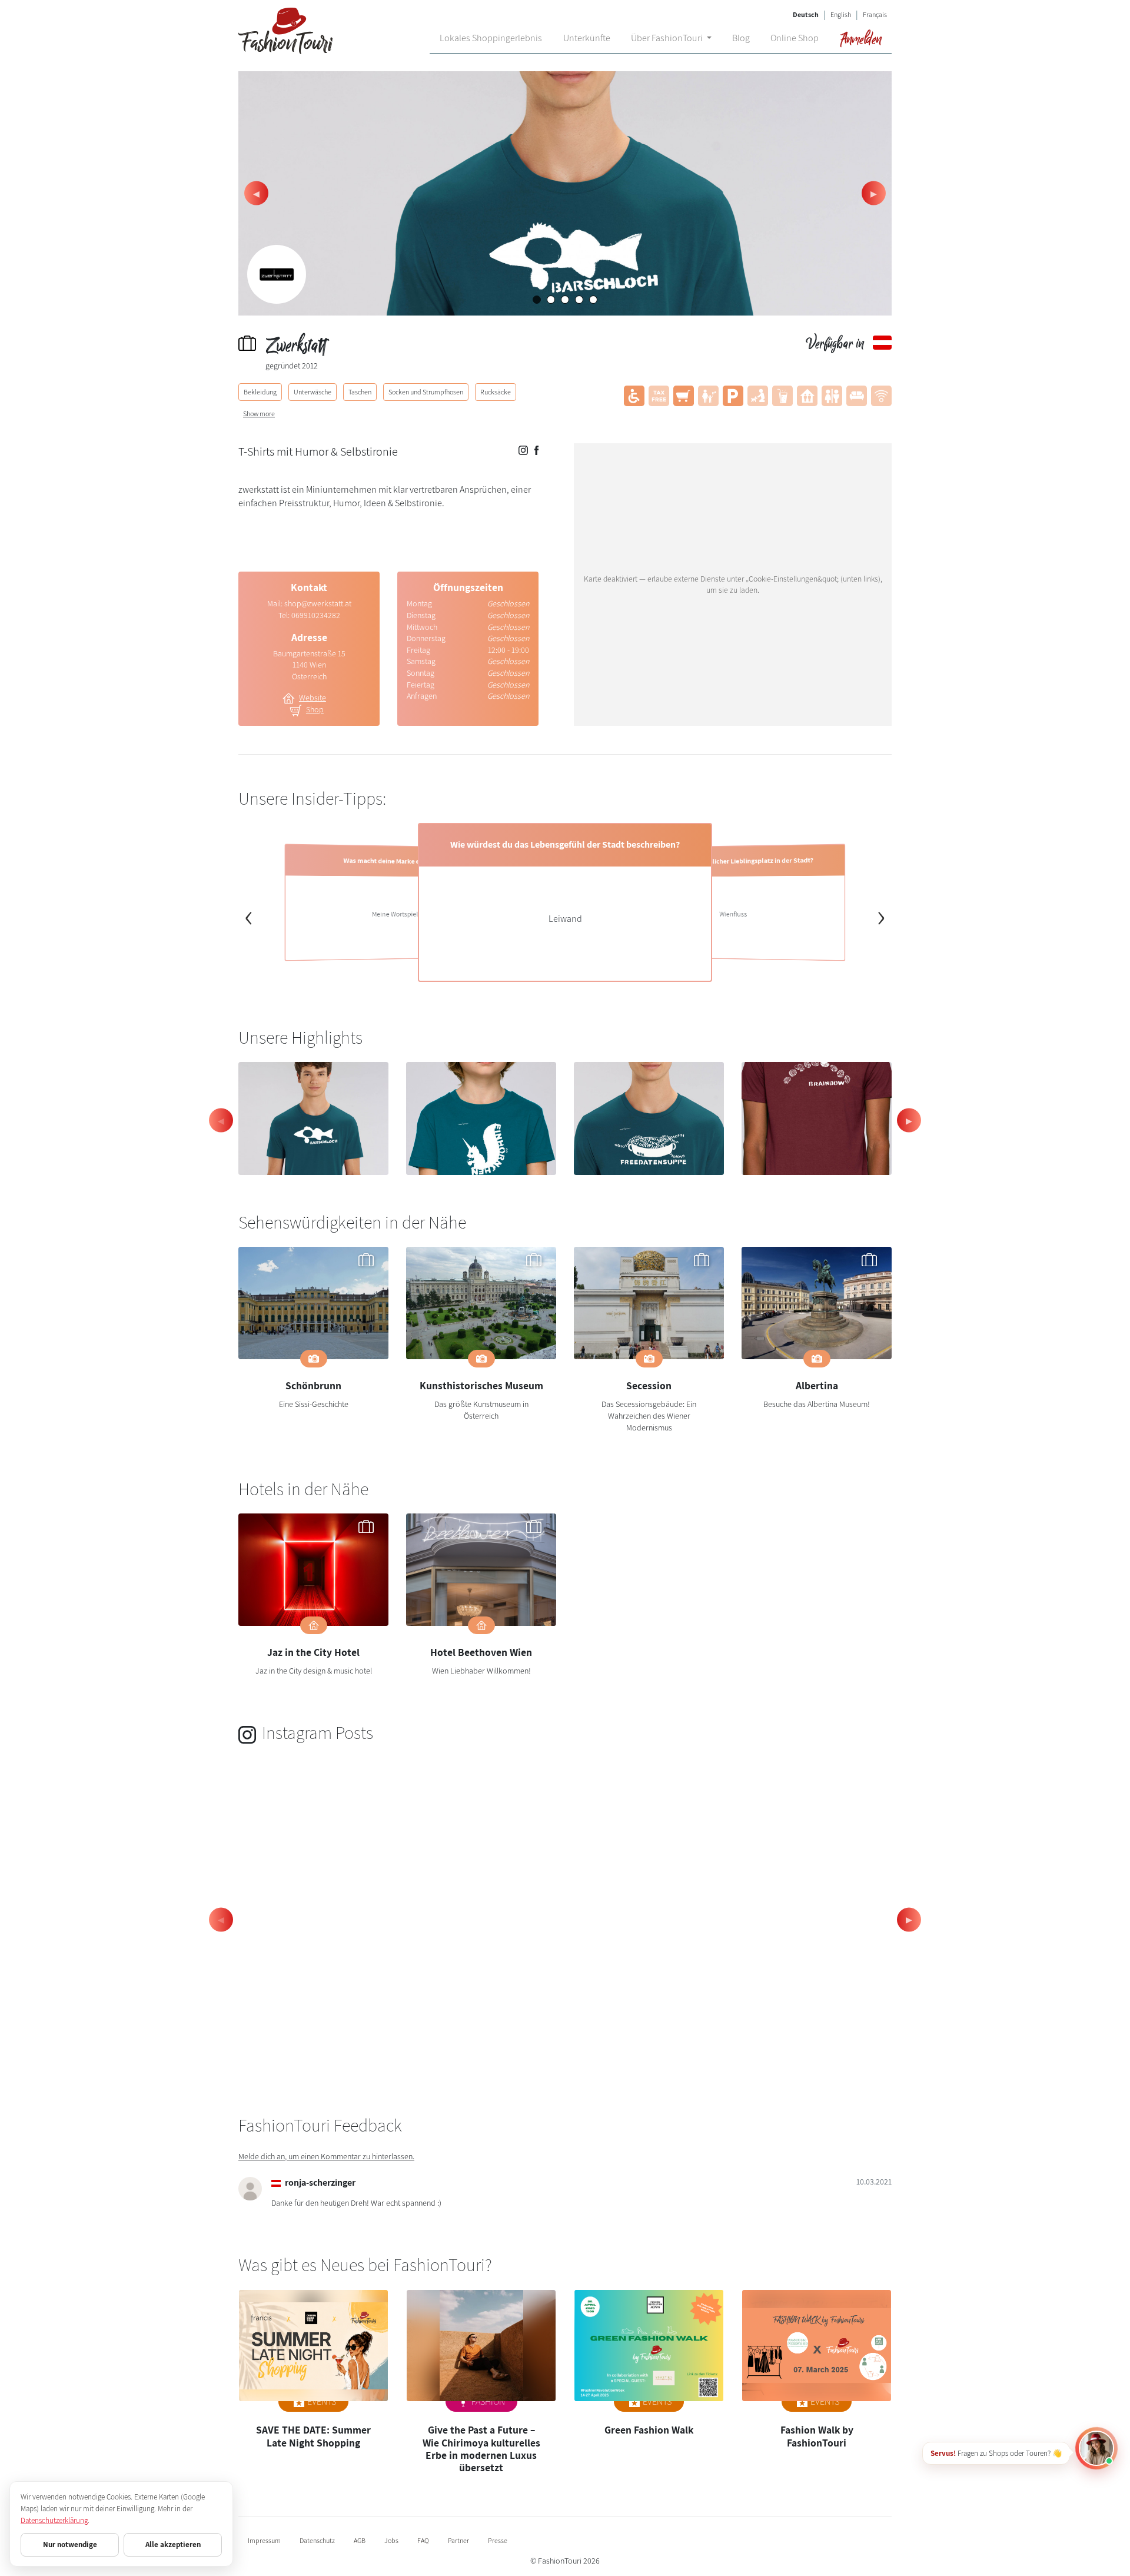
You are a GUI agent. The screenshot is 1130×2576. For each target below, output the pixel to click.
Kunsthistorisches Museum (481, 1385)
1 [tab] (540, 303)
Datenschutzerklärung (54, 2520)
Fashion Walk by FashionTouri (817, 2436)
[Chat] (1096, 2448)
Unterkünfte (587, 38)
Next (874, 193)
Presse (498, 2540)
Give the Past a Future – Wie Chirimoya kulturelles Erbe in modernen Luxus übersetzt (481, 2448)
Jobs (391, 2540)
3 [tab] (568, 303)
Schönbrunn (313, 1385)
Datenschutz (317, 2540)
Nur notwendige (70, 2545)
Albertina (817, 1385)
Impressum (264, 2540)
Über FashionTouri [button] (668, 38)
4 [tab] (582, 303)
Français (875, 14)
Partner (458, 2540)
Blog (741, 38)
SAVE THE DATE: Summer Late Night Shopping (313, 2436)
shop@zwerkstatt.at (318, 603)
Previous (256, 193)
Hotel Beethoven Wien (481, 1652)
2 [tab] (554, 303)
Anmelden (860, 38)
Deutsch (806, 14)
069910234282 (316, 615)
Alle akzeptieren (173, 2545)
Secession (649, 1385)
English (841, 14)
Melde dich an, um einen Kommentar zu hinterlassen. (326, 2156)
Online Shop (795, 38)
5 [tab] (596, 303)
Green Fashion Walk (649, 2430)
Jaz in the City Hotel (313, 1652)
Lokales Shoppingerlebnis (491, 38)
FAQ (423, 2540)
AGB (360, 2540)
